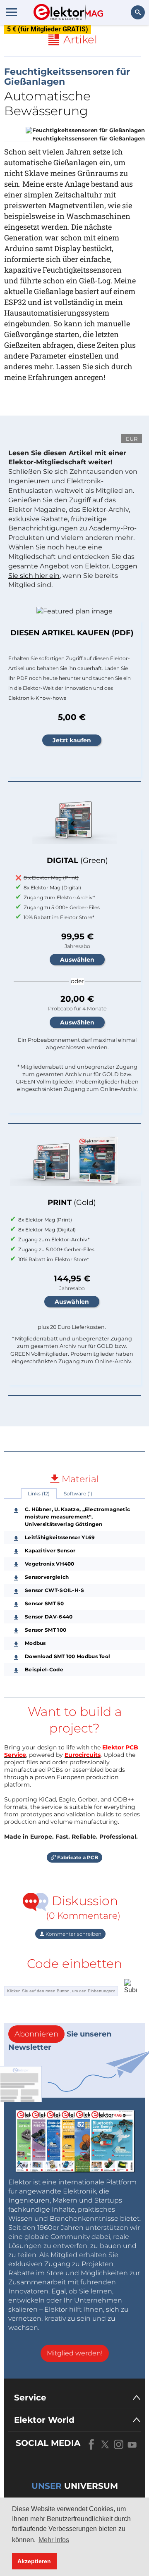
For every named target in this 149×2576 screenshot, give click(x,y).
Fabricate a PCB (77, 1857)
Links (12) (39, 1494)
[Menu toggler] (12, 12)
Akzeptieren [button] (34, 2561)
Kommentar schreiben (73, 1934)
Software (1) (78, 1494)
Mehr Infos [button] (54, 2540)
